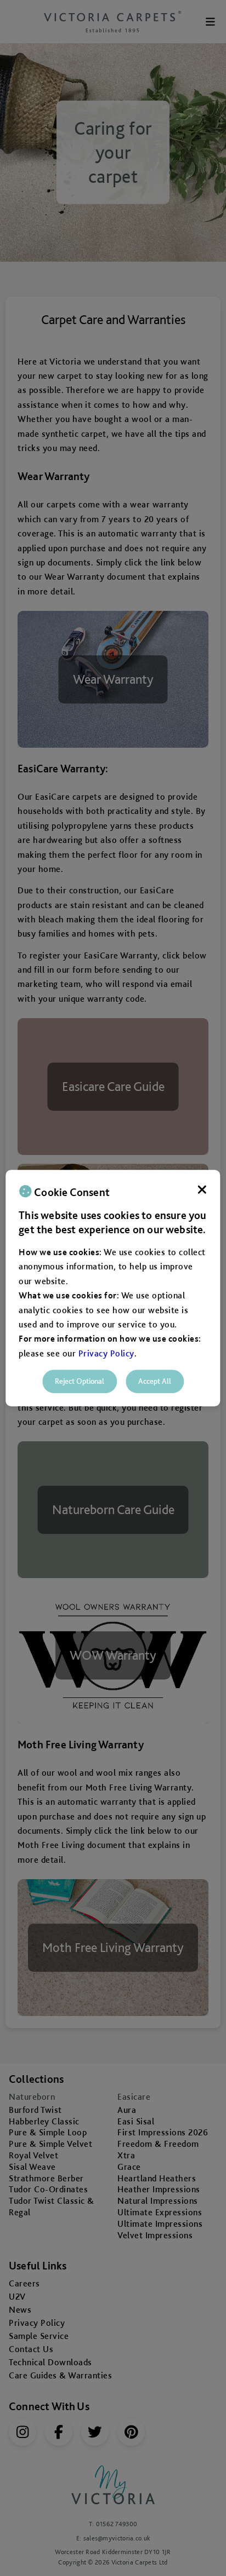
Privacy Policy (106, 1353)
